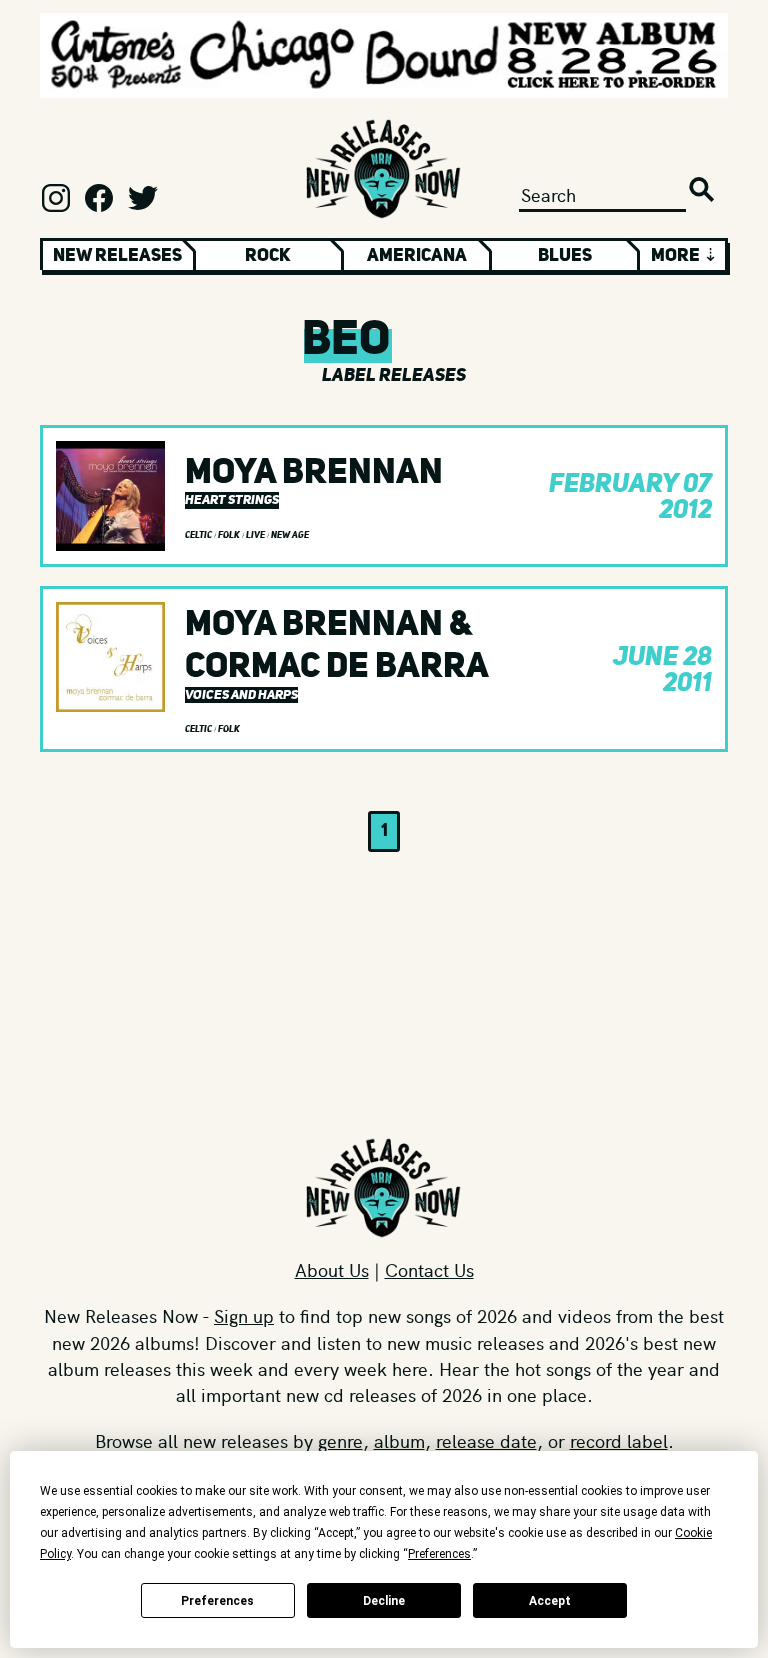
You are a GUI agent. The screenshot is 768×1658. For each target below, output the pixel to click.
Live (256, 535)
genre (340, 1440)
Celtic (199, 535)
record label (619, 1440)
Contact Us (429, 1269)
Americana (417, 255)
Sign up (244, 1315)
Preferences (217, 1601)
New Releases (117, 255)
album (399, 1440)
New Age (290, 535)
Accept (550, 1601)
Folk (230, 535)
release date (486, 1440)
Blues (565, 255)
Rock (268, 255)
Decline (384, 1601)
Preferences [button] (439, 1554)
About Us (332, 1269)
